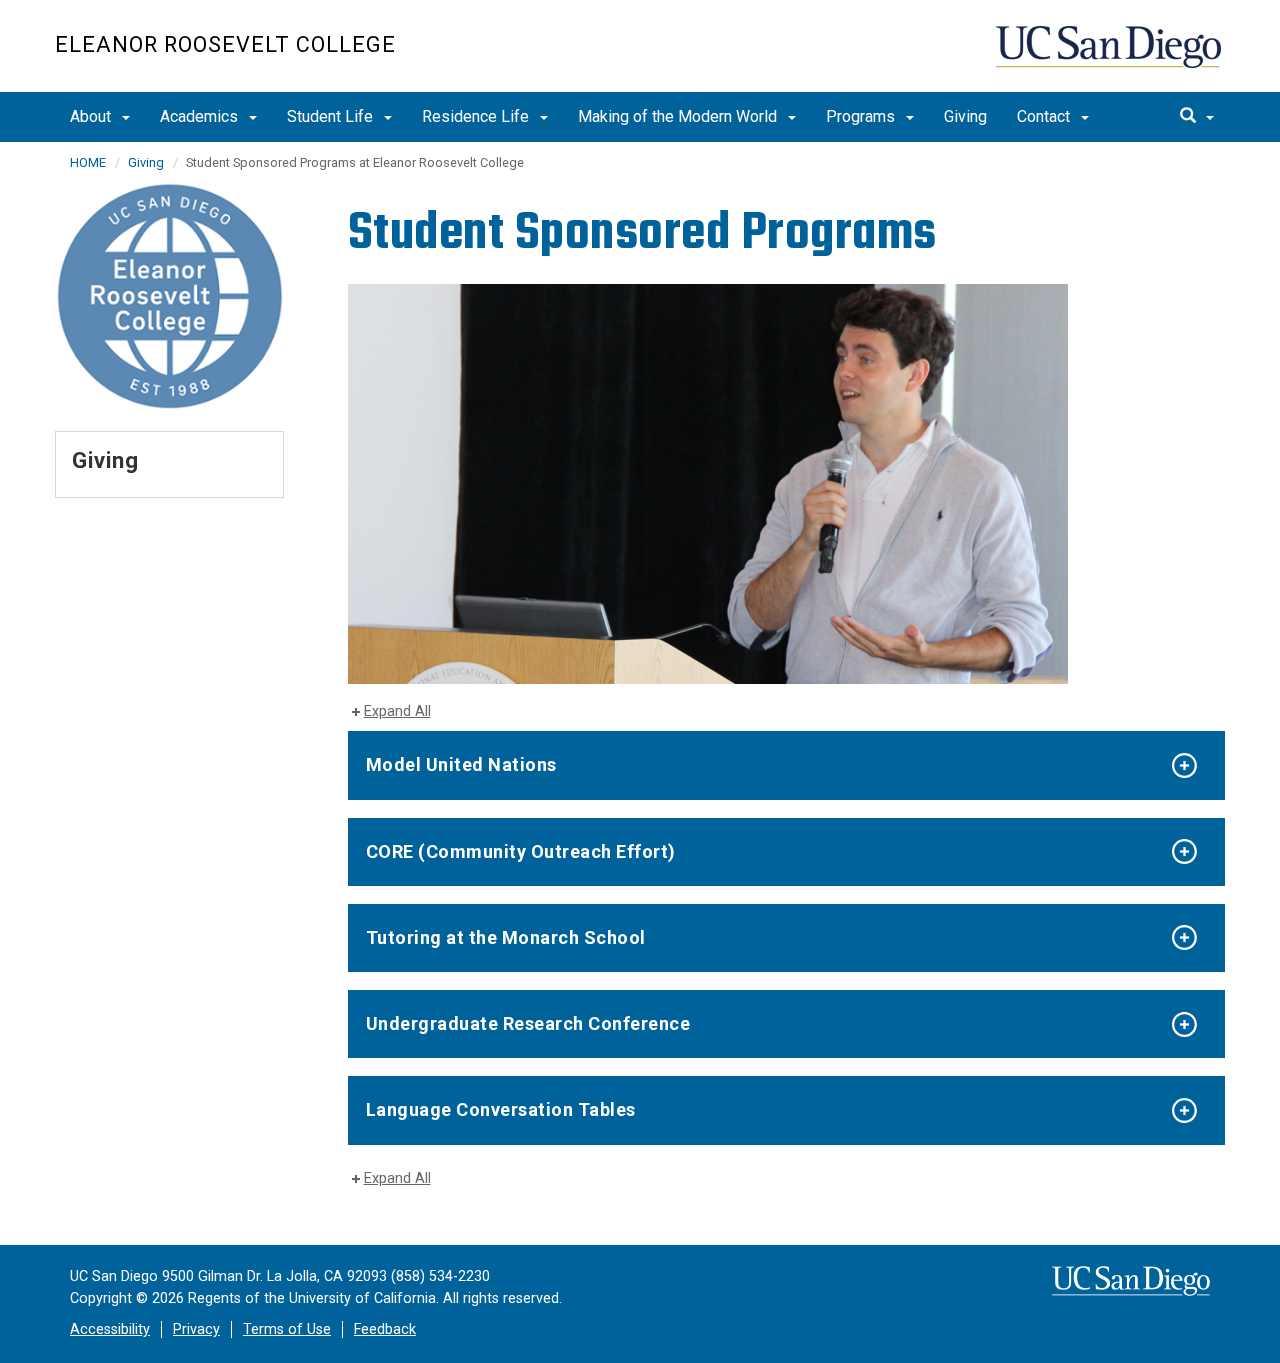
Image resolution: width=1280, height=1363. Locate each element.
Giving (965, 116)
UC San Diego (1110, 56)
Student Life (332, 116)
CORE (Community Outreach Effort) (521, 851)
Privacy (196, 1329)
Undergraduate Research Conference (528, 1023)
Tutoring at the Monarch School (506, 937)
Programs (862, 116)
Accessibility (110, 1329)
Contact (1045, 116)
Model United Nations (461, 764)
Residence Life (477, 116)
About (92, 116)
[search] (1197, 117)
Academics (201, 116)
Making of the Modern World (679, 116)
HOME (88, 162)
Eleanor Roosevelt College (225, 44)
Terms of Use (287, 1329)
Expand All (397, 711)
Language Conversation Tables (501, 1109)
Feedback (385, 1329)
